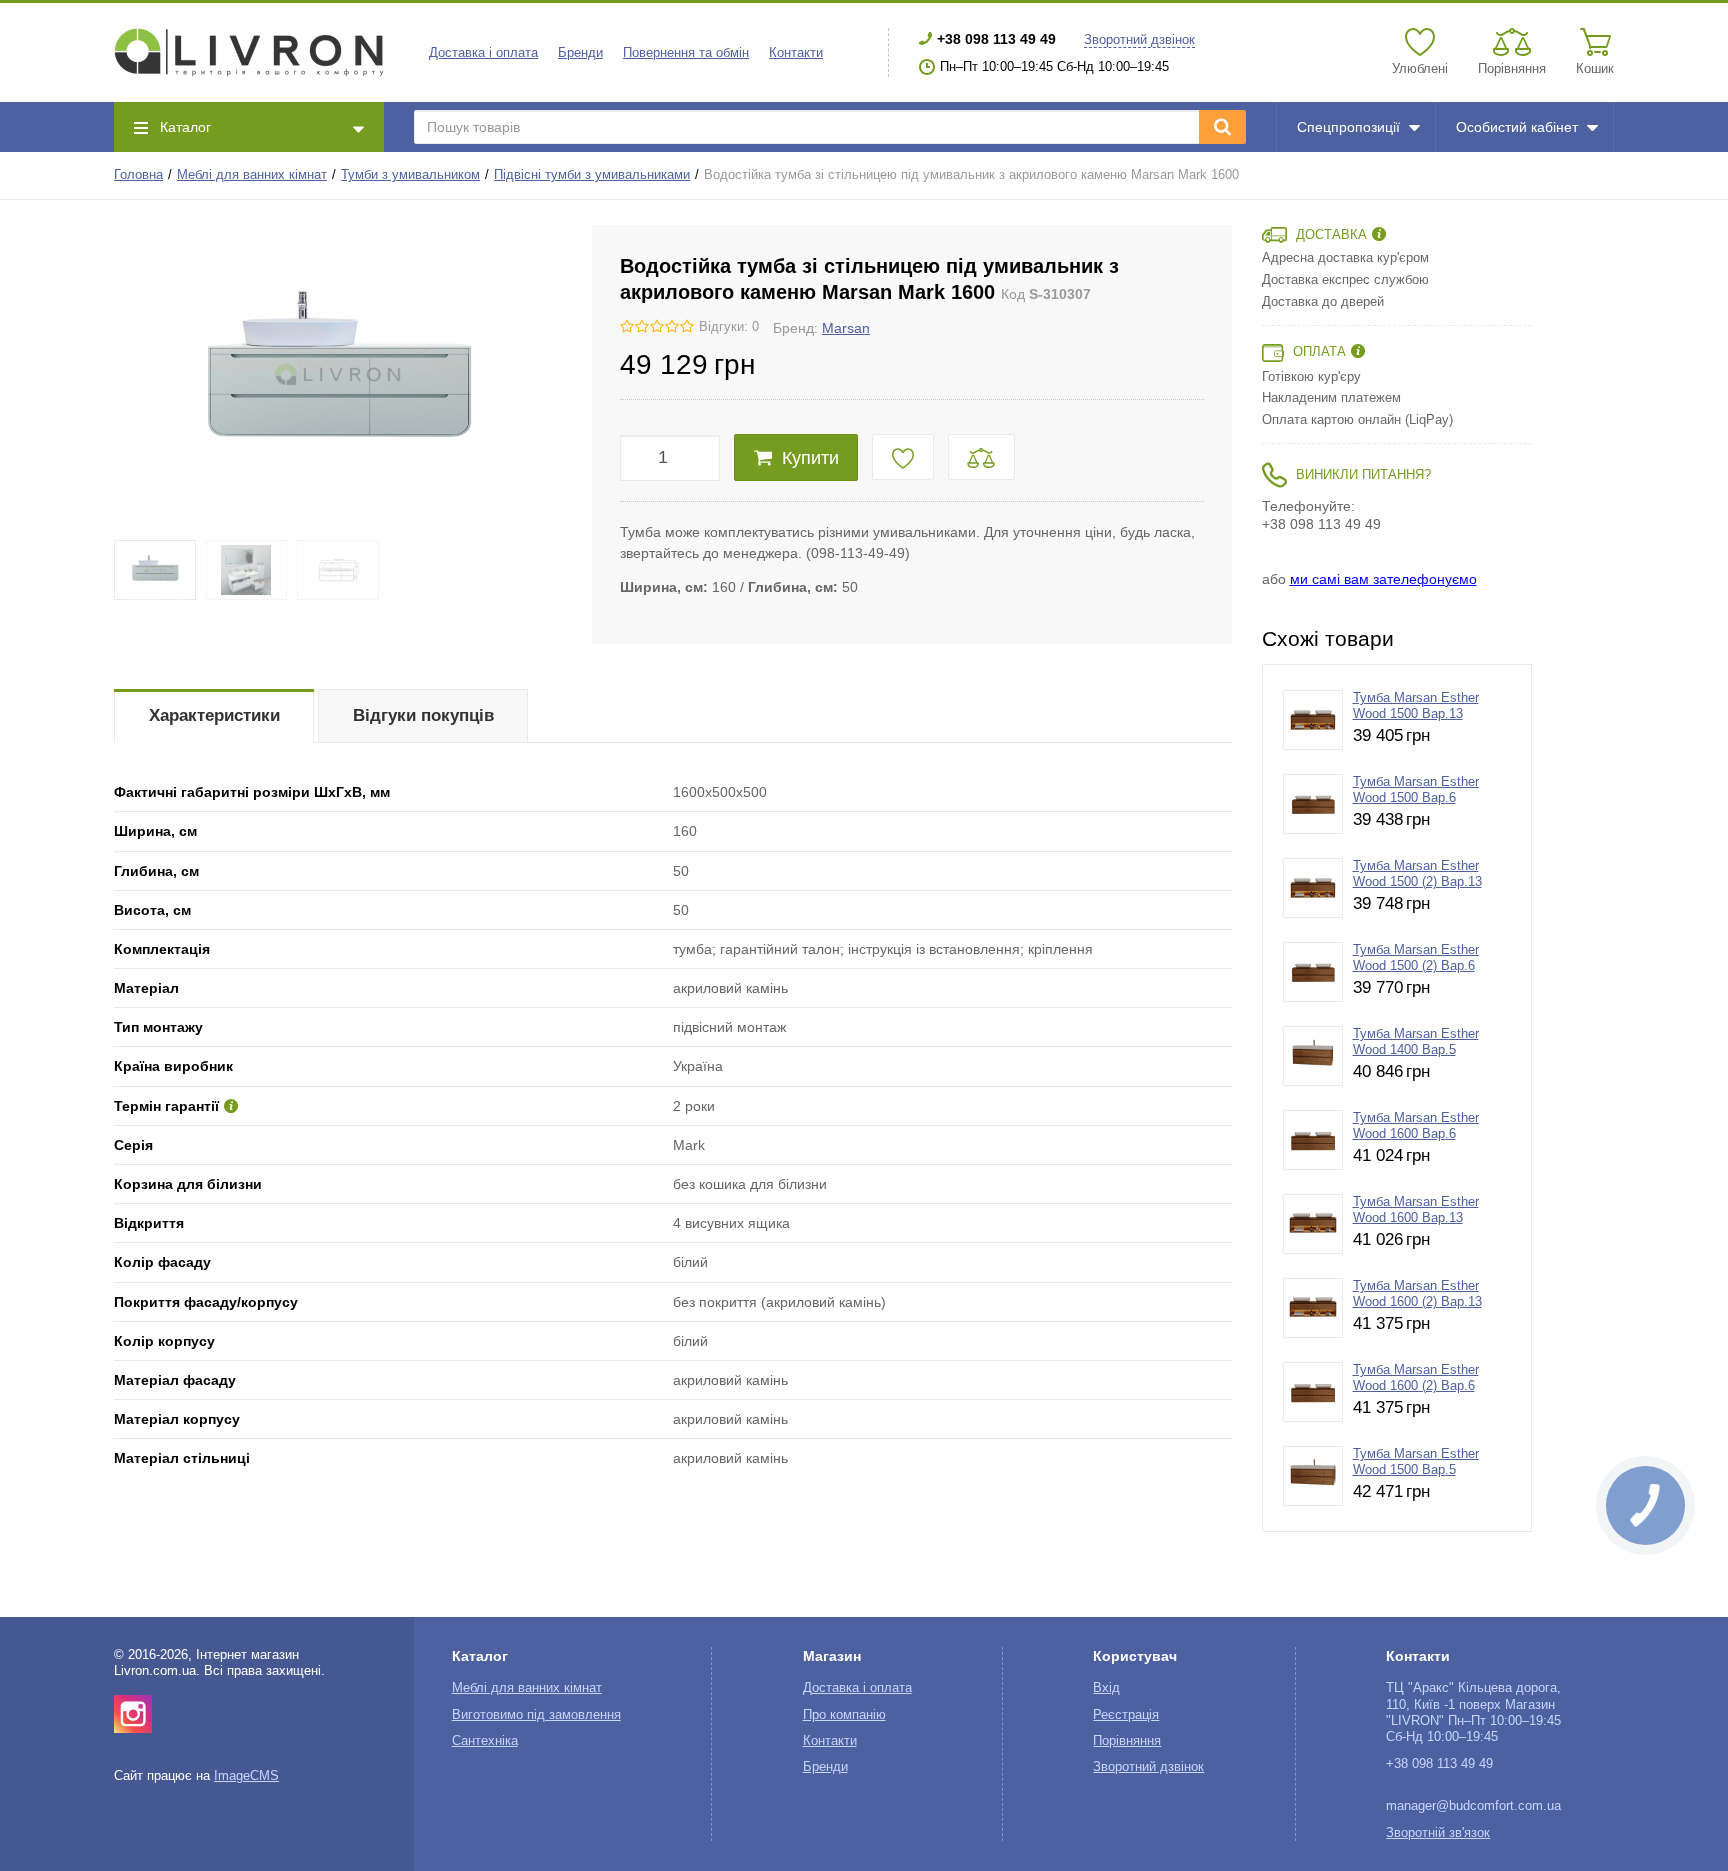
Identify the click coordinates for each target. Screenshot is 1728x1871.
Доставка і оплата (483, 53)
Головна (138, 175)
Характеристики (214, 715)
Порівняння (1127, 1741)
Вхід (1106, 1688)
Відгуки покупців (423, 715)
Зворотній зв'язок (1438, 1833)
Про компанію (844, 1715)
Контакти (796, 53)
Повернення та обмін (686, 53)
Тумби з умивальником (410, 175)
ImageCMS (246, 1776)
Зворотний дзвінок (1139, 40)
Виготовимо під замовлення (536, 1715)
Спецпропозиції (1348, 127)
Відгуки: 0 (729, 327)
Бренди (580, 53)
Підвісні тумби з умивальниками (592, 175)
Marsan (846, 328)
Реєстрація (1126, 1715)
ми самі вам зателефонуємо (1383, 579)
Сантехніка (485, 1741)
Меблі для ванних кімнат (252, 175)
